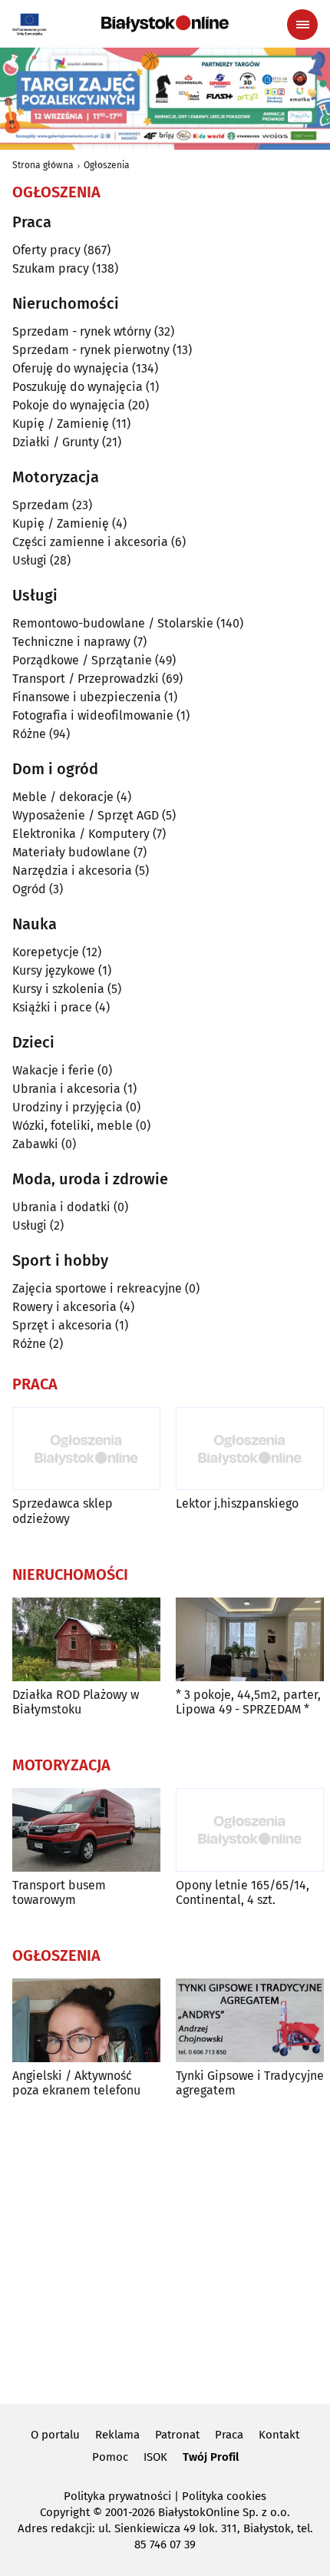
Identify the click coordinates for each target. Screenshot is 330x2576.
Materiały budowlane (71, 852)
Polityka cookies (224, 2496)
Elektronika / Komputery (81, 834)
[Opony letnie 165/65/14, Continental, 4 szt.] (250, 1830)
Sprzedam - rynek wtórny (82, 331)
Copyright (65, 2512)
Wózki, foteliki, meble (73, 1126)
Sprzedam (41, 505)
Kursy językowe (54, 970)
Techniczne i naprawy (71, 642)
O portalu (55, 2435)
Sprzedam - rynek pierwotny (91, 350)
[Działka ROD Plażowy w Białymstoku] (86, 1639)
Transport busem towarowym (59, 1892)
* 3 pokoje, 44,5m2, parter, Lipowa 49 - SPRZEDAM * (248, 1702)
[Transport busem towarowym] (86, 1830)
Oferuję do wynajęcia (71, 368)
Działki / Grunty (56, 442)
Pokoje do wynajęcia (69, 405)
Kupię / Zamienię (61, 424)
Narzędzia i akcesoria (72, 871)
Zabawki (35, 1144)
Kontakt (279, 2435)
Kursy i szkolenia (58, 989)
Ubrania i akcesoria (66, 1089)
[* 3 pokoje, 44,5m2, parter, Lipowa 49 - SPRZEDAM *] (250, 1639)
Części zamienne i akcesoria (90, 542)
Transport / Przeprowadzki (86, 679)
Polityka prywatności (117, 2496)
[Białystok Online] (165, 24)
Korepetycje (46, 952)
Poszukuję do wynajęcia (78, 387)
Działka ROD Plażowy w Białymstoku (76, 1702)
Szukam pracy (51, 268)
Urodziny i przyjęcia (68, 1107)
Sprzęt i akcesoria (62, 1325)
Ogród (29, 889)
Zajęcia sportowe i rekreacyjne (97, 1288)
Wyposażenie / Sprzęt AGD (86, 815)
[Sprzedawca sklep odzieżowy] (86, 1449)
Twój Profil (211, 2457)
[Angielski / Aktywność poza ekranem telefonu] (86, 2020)
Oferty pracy (46, 250)
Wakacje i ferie (53, 1070)
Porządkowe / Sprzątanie (82, 660)
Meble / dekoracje (63, 797)
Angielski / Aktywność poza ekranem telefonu (76, 2083)
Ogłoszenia (107, 165)
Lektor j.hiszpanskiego (237, 1503)
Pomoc (110, 2457)
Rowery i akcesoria (64, 1307)
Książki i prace (52, 1007)
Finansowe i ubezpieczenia (87, 697)
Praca (229, 2435)
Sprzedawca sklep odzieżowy (63, 1511)
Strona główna (43, 165)
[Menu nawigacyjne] (302, 25)
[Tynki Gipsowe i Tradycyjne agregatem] (250, 2020)
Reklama (117, 2435)
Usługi (30, 560)
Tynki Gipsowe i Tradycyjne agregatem (250, 2083)
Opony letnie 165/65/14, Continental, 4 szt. (243, 1892)
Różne (29, 734)
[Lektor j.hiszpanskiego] (250, 1449)
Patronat (177, 2435)
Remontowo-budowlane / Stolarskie (113, 623)
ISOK (155, 2457)
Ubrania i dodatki (61, 1207)
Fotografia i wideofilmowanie (93, 715)
